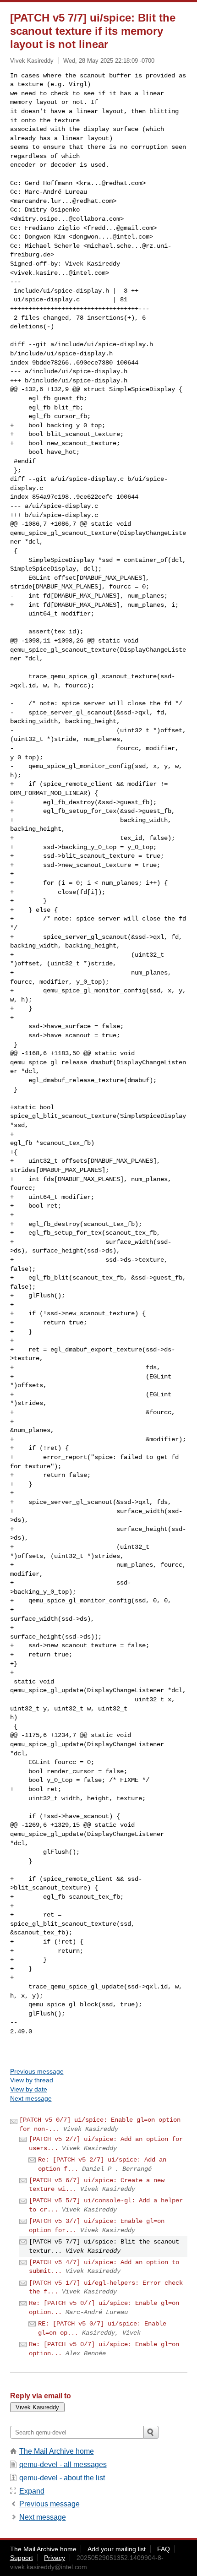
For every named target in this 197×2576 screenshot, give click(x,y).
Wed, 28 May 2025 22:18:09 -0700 (109, 61)
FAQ (164, 2549)
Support (22, 2558)
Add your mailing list (117, 2549)
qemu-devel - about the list (62, 2478)
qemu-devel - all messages (63, 2464)
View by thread (32, 2080)
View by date (29, 2089)
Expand (32, 2491)
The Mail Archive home (57, 2451)
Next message (31, 2098)
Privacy (55, 2558)
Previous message (37, 2071)
